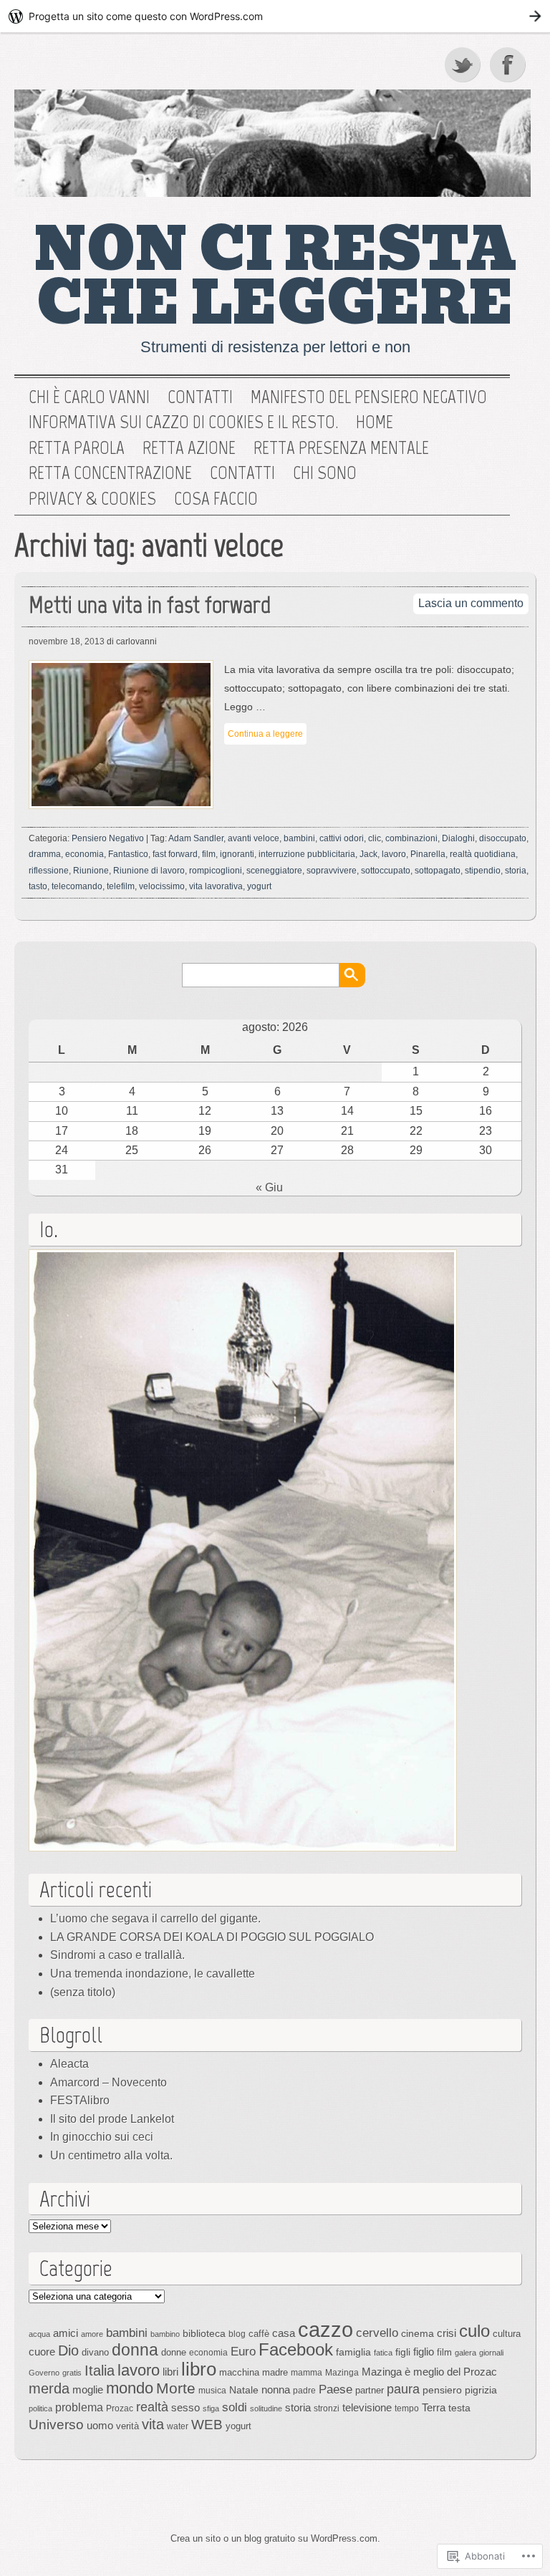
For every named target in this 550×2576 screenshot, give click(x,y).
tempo (407, 2408)
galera (465, 2353)
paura (403, 2389)
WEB (207, 2425)
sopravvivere (332, 871)
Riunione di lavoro (149, 871)
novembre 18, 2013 (67, 641)
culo (474, 2331)
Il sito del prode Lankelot (112, 2119)
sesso (185, 2407)
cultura (507, 2334)
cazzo (325, 2329)
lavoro (394, 854)
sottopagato (438, 871)
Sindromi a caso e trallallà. (117, 1955)
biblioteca (204, 2333)
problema (79, 2407)
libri (170, 2372)
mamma (307, 2373)
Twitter (463, 64)
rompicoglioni (216, 871)
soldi (235, 2407)
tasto (38, 886)
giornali (491, 2353)
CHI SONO (325, 473)
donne (174, 2352)
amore (92, 2334)
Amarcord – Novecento (108, 2082)
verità (127, 2426)
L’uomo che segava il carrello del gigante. (155, 1918)
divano (95, 2352)
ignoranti (237, 854)
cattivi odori (342, 838)
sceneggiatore (274, 871)
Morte (176, 2388)
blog (237, 2334)
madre (275, 2372)
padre (304, 2391)
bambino (165, 2334)
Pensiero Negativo (108, 838)
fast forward (175, 854)
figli (403, 2352)
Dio (68, 2350)
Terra (434, 2407)
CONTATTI (242, 473)
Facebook (509, 64)
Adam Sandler (196, 838)
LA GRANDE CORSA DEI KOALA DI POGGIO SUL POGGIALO (212, 1937)
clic (375, 838)
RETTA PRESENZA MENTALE (341, 448)
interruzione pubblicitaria (307, 854)
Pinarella (428, 854)
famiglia (353, 2352)
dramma (45, 854)
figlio (424, 2352)
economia (85, 854)
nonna (276, 2390)
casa (284, 2333)
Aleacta (69, 2064)
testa (459, 2408)
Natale (244, 2390)
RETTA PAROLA (77, 448)
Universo (56, 2425)
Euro (243, 2351)
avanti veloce (254, 838)
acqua (39, 2334)
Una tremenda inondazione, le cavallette (153, 1974)
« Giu (269, 1187)
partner (370, 2390)
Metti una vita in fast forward (150, 605)
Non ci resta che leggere (275, 277)
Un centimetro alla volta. (111, 2155)
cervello (377, 2333)
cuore (42, 2352)
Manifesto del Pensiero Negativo (369, 397)
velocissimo (162, 886)
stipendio (483, 871)
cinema (418, 2333)
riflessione (49, 871)
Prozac (120, 2408)
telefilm (121, 886)
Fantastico (128, 854)
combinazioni (411, 838)
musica (212, 2391)
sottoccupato (386, 871)
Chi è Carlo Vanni (89, 397)
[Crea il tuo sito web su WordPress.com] (275, 16)
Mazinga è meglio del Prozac (429, 2372)
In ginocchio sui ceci (102, 2137)
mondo (130, 2388)
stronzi (327, 2408)
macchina (239, 2372)
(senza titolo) (83, 1992)
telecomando (77, 886)
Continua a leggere (265, 734)
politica (40, 2408)
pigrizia (481, 2390)
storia (516, 871)
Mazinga (342, 2373)
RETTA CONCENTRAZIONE (110, 473)
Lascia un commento (471, 603)
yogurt (259, 886)
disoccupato (503, 838)
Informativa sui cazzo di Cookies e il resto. (183, 422)
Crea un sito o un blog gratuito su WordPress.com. (275, 2538)
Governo (44, 2373)
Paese (336, 2389)
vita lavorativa (216, 886)
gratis (72, 2373)
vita (153, 2424)
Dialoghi (458, 838)
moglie (88, 2389)
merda (49, 2388)
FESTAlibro (80, 2100)
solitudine (266, 2408)
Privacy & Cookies (92, 499)
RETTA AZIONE (189, 448)
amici (66, 2333)
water (178, 2426)
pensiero (442, 2390)
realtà (152, 2407)
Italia (100, 2371)
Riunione (91, 871)
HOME (375, 422)
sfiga (211, 2408)
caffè (259, 2334)
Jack (368, 854)
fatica (383, 2353)
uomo (100, 2426)
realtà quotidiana (483, 854)
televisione (367, 2408)
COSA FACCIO (216, 499)
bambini (299, 838)
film (209, 854)
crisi (447, 2333)
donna (135, 2350)
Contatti (200, 397)
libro (199, 2369)
